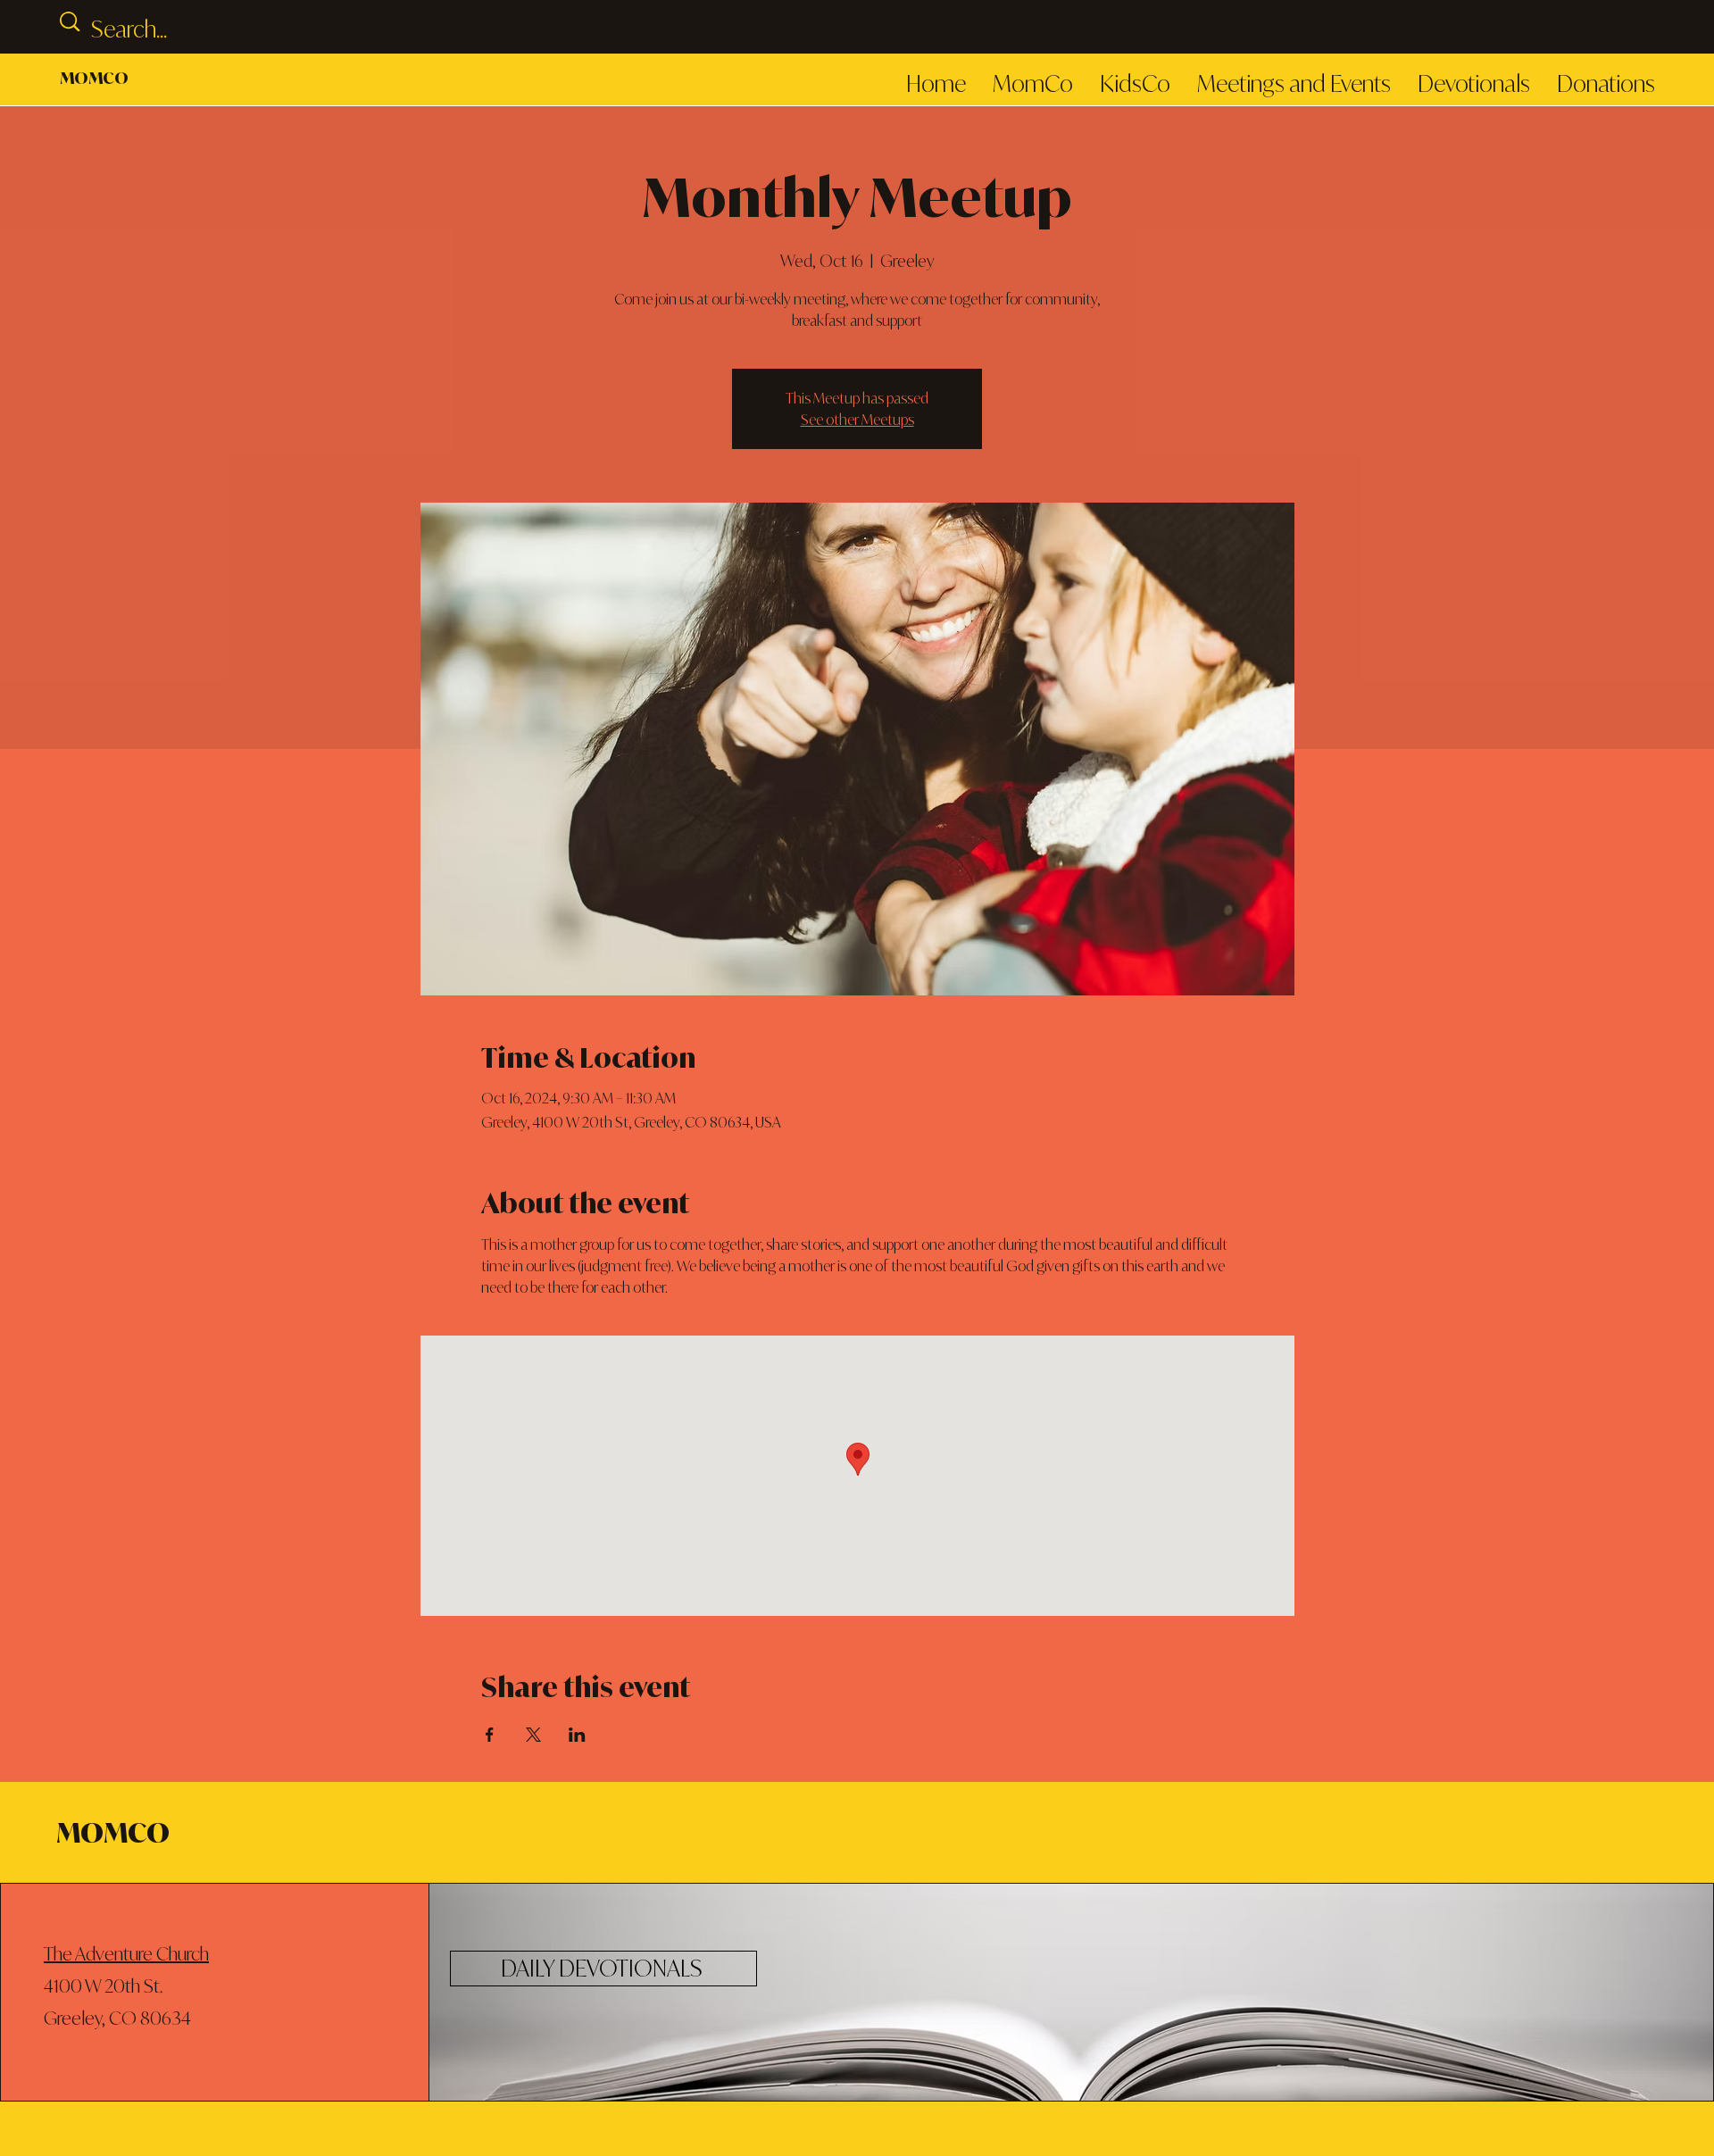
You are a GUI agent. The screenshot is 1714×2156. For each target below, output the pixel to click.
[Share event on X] (533, 1735)
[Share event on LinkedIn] (577, 1735)
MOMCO (94, 78)
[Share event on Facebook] (490, 1735)
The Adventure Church (126, 1954)
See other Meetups (857, 420)
